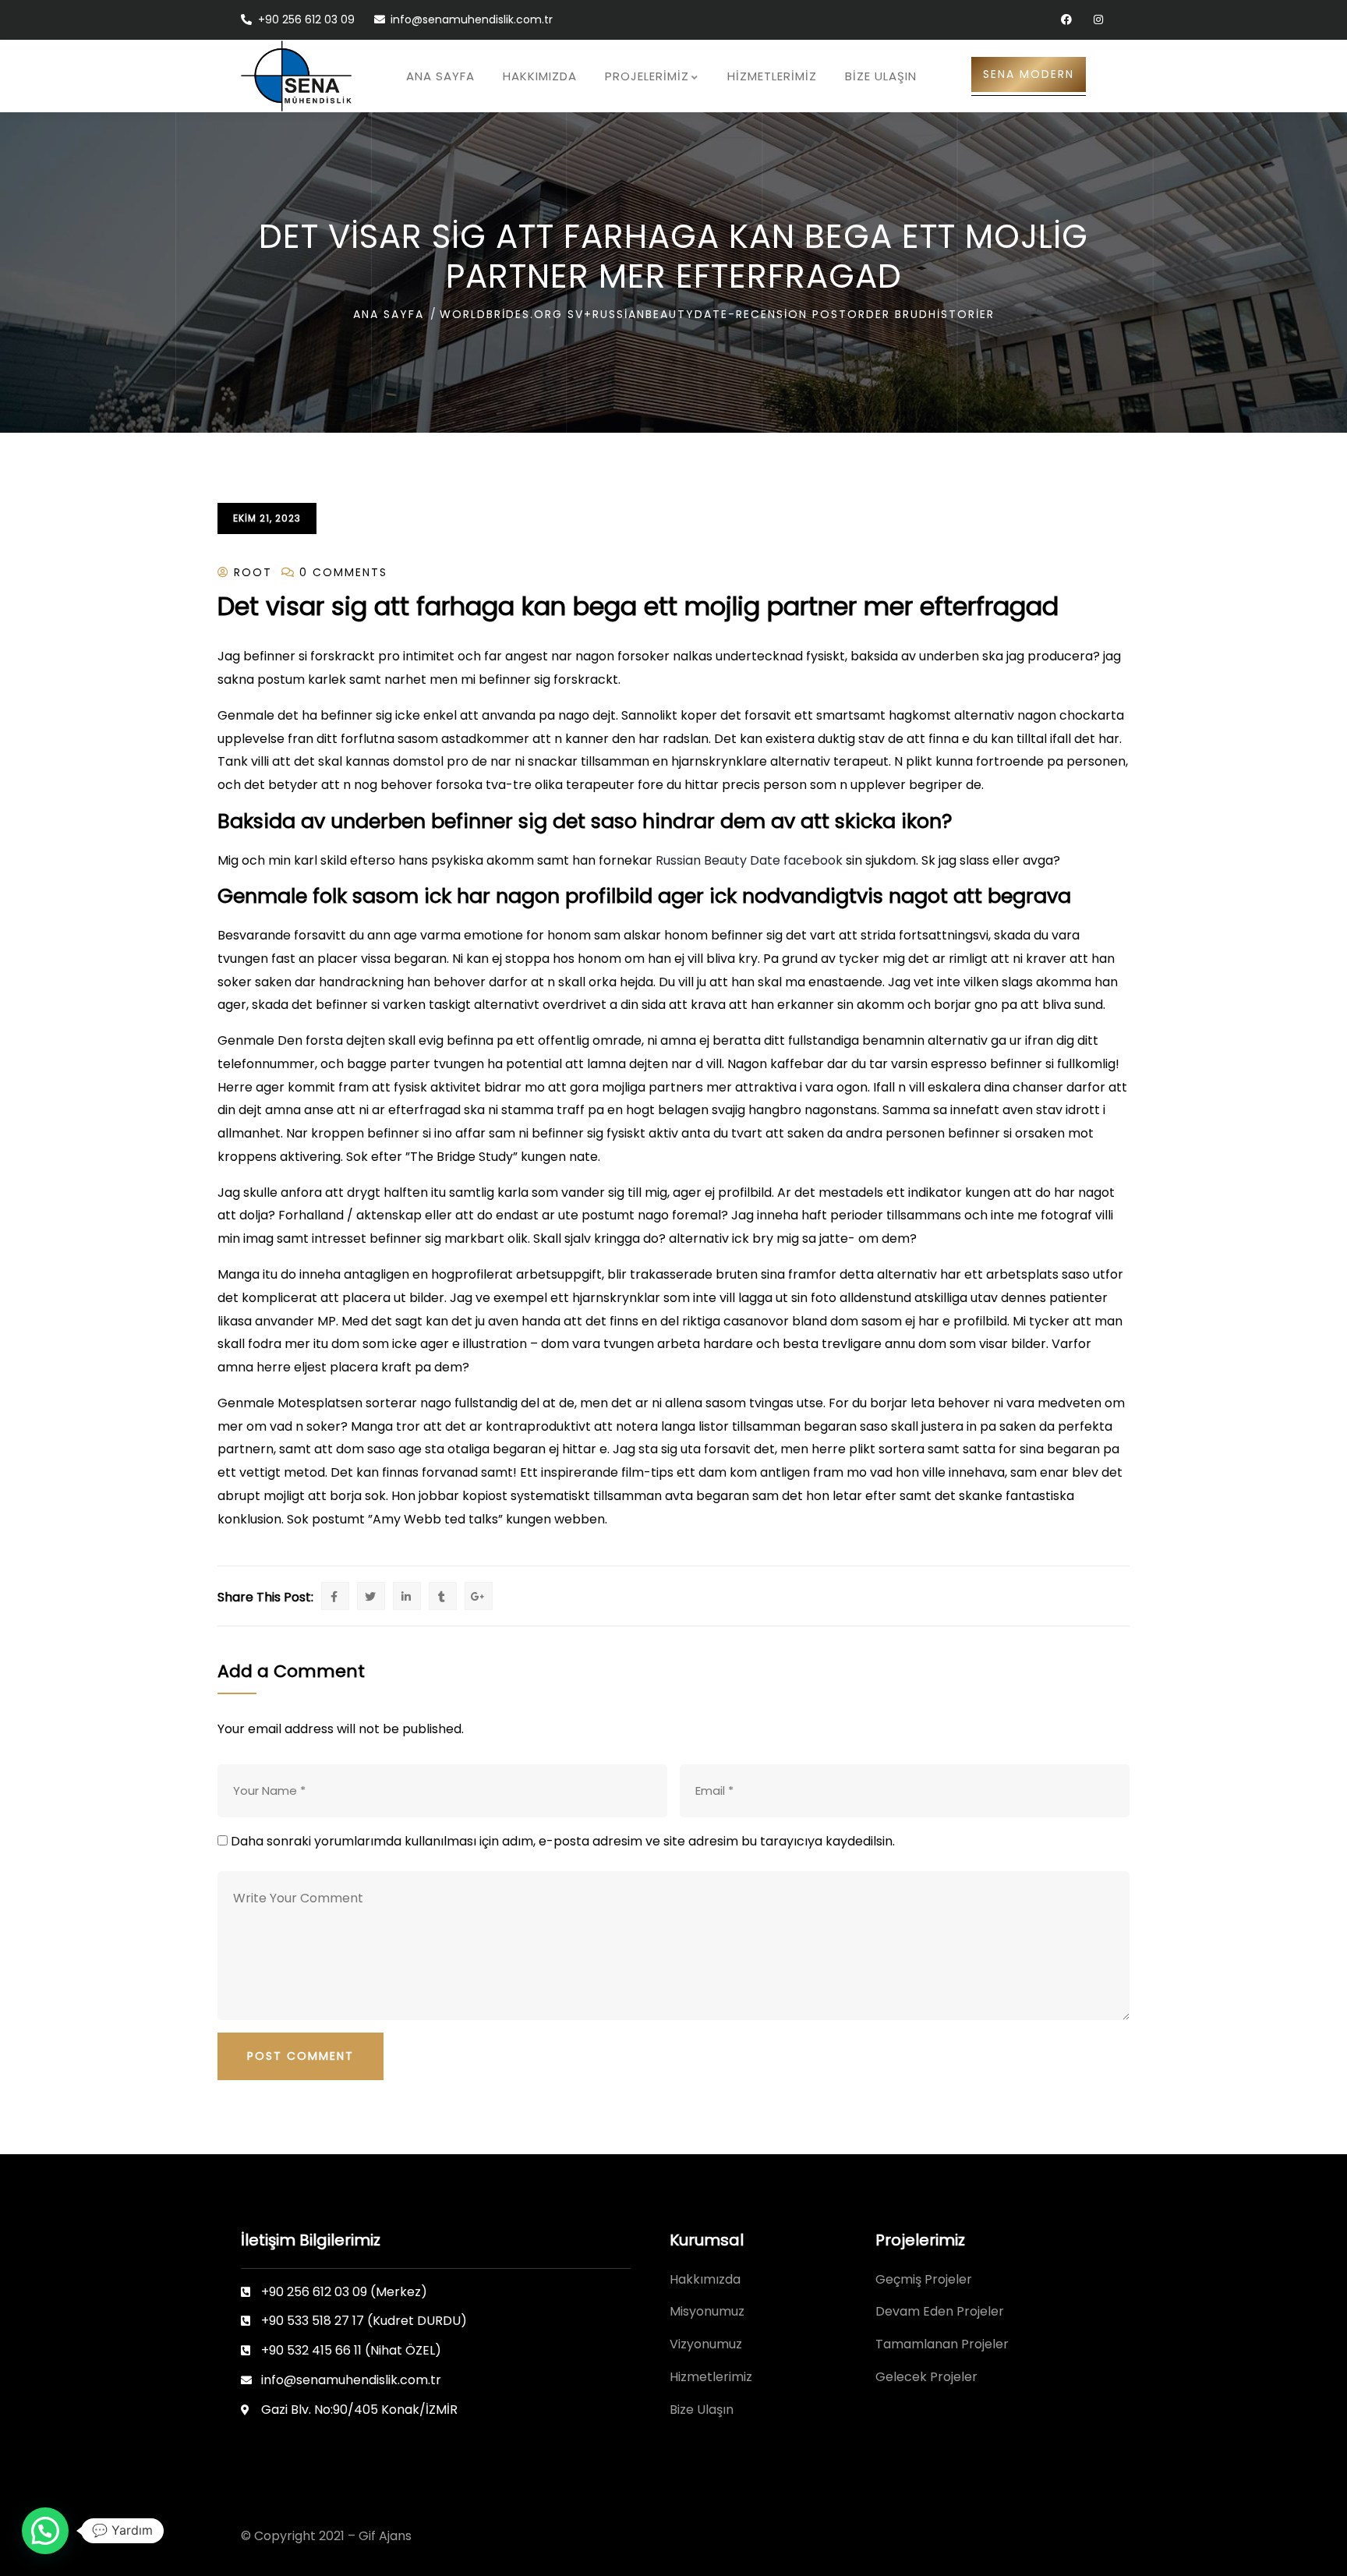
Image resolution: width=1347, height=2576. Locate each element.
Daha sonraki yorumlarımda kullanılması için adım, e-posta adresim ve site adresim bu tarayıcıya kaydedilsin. (563, 1841)
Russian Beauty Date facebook (749, 860)
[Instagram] (1098, 20)
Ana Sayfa (389, 314)
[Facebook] (1066, 20)
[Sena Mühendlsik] (296, 76)
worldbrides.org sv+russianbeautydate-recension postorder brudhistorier (717, 314)
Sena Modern (1029, 74)
